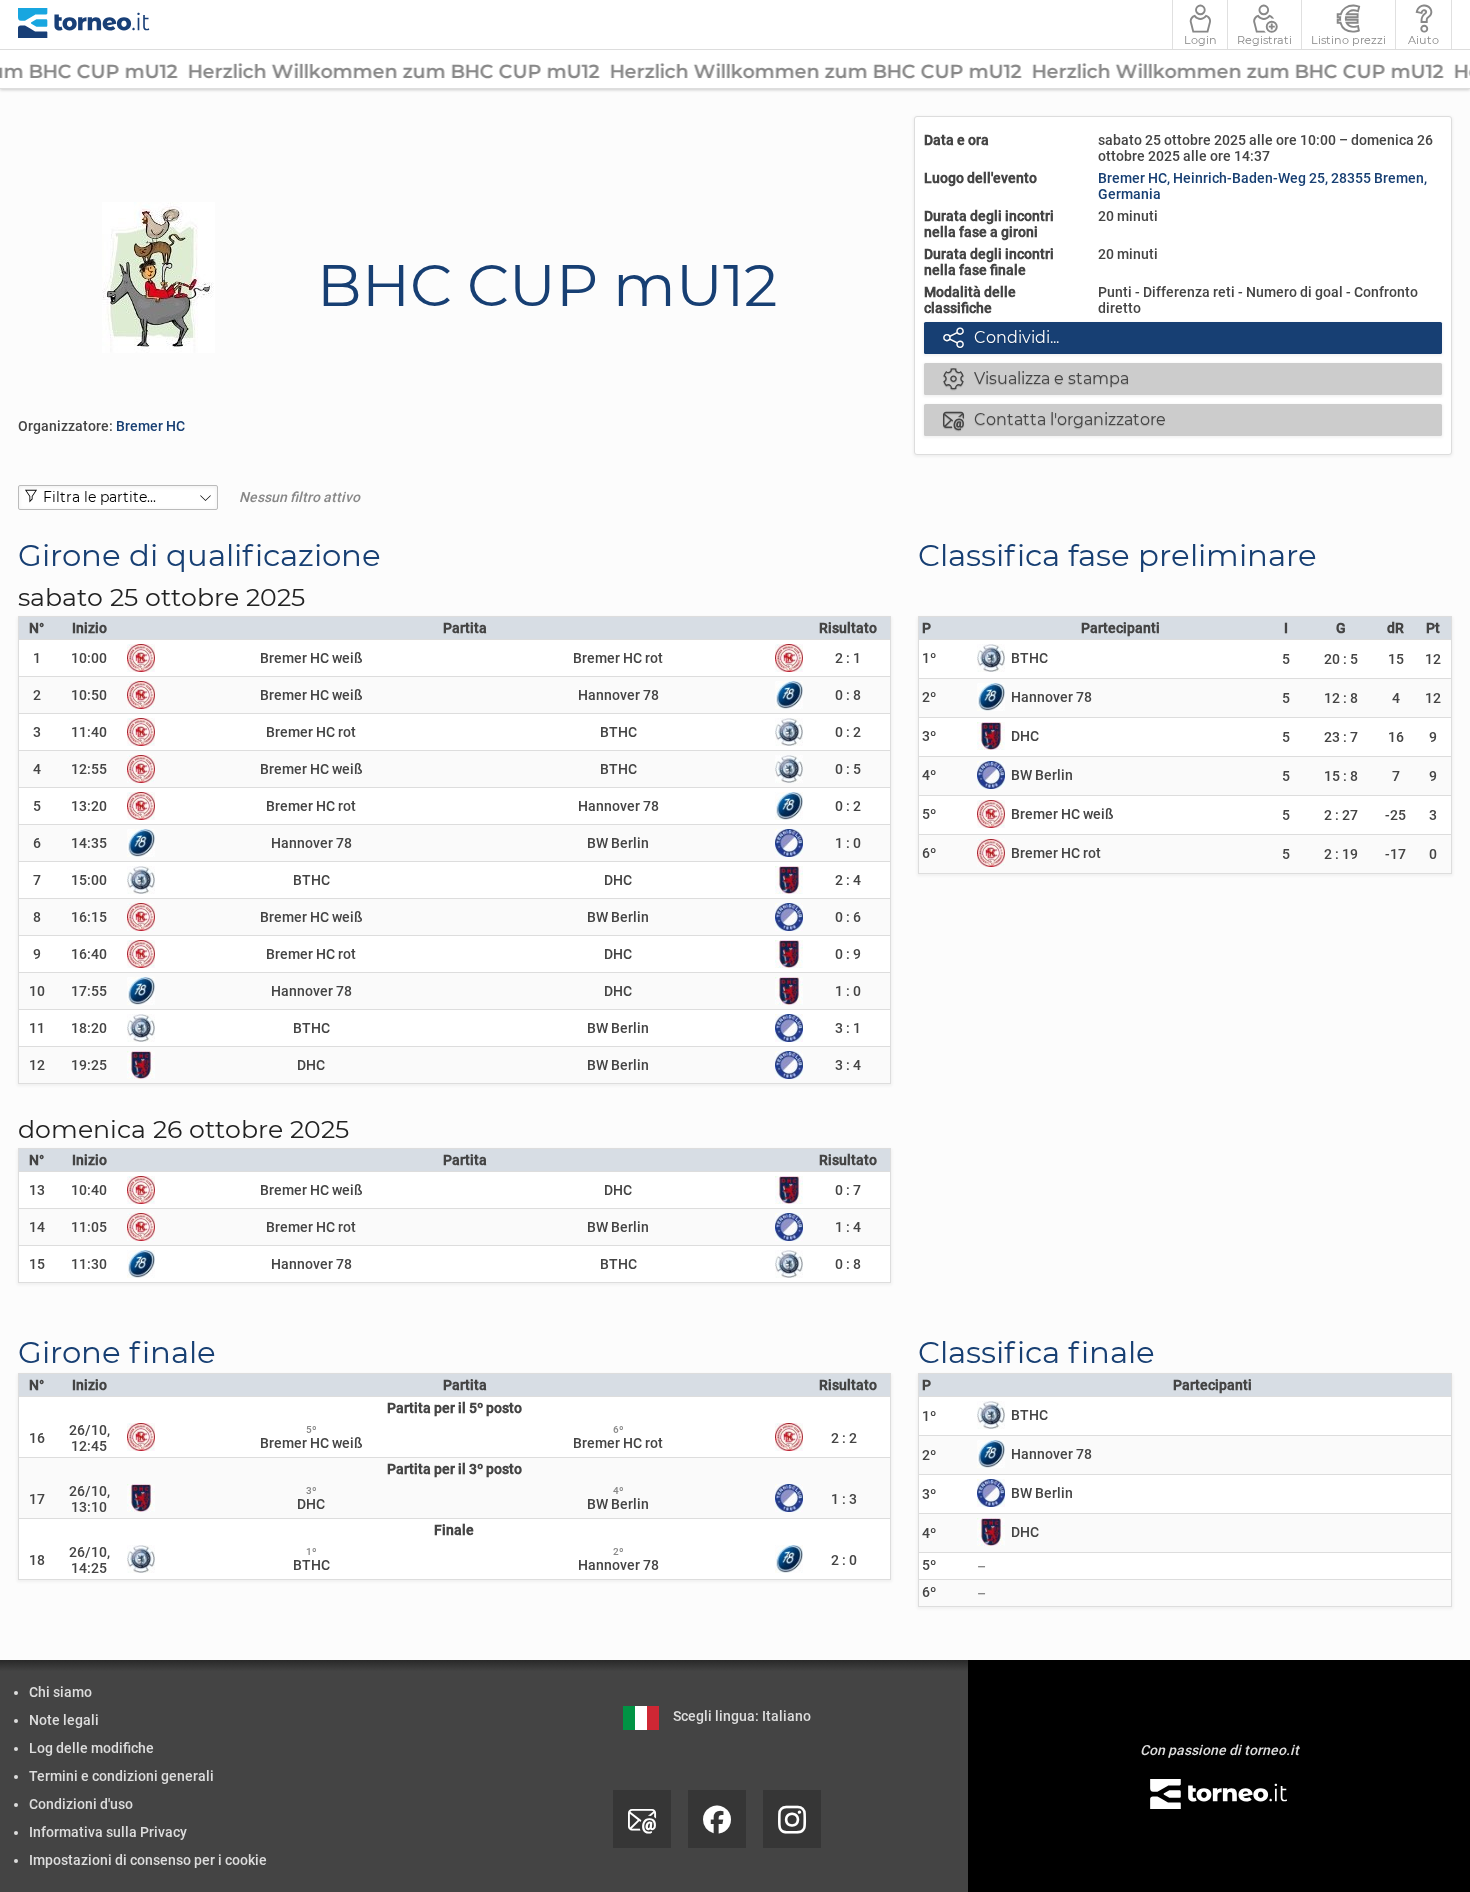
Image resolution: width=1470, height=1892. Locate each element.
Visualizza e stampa (1036, 378)
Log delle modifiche (91, 1748)
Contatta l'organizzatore (1055, 419)
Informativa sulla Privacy (108, 1832)
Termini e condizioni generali (121, 1776)
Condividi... (1001, 337)
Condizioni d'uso (81, 1804)
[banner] (84, 24)
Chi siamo (60, 1692)
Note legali (64, 1720)
